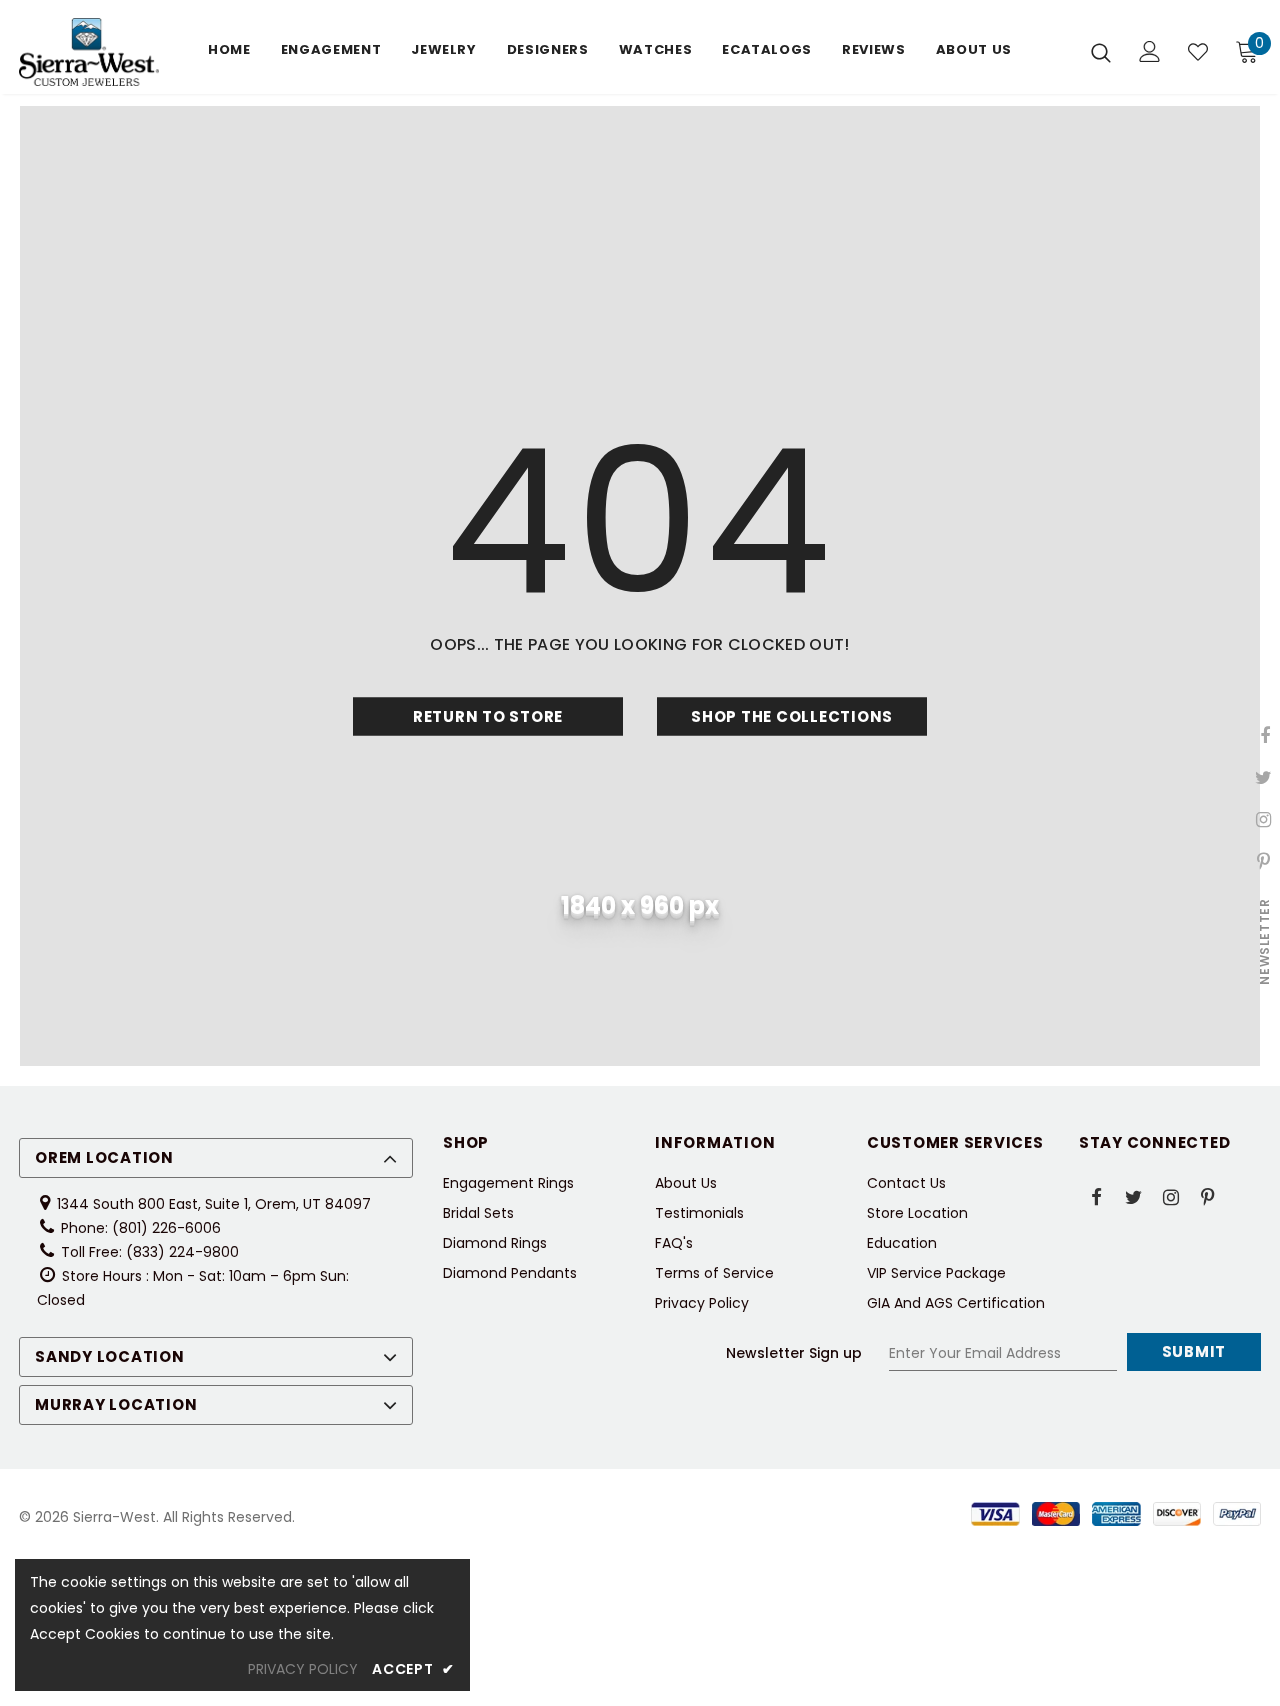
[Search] (1101, 52)
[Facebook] (1097, 1196)
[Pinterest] (1208, 1196)
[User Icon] (1150, 51)
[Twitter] (1134, 1196)
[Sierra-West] (89, 52)
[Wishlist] (1198, 52)
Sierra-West (114, 1517)
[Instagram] (1171, 1196)
